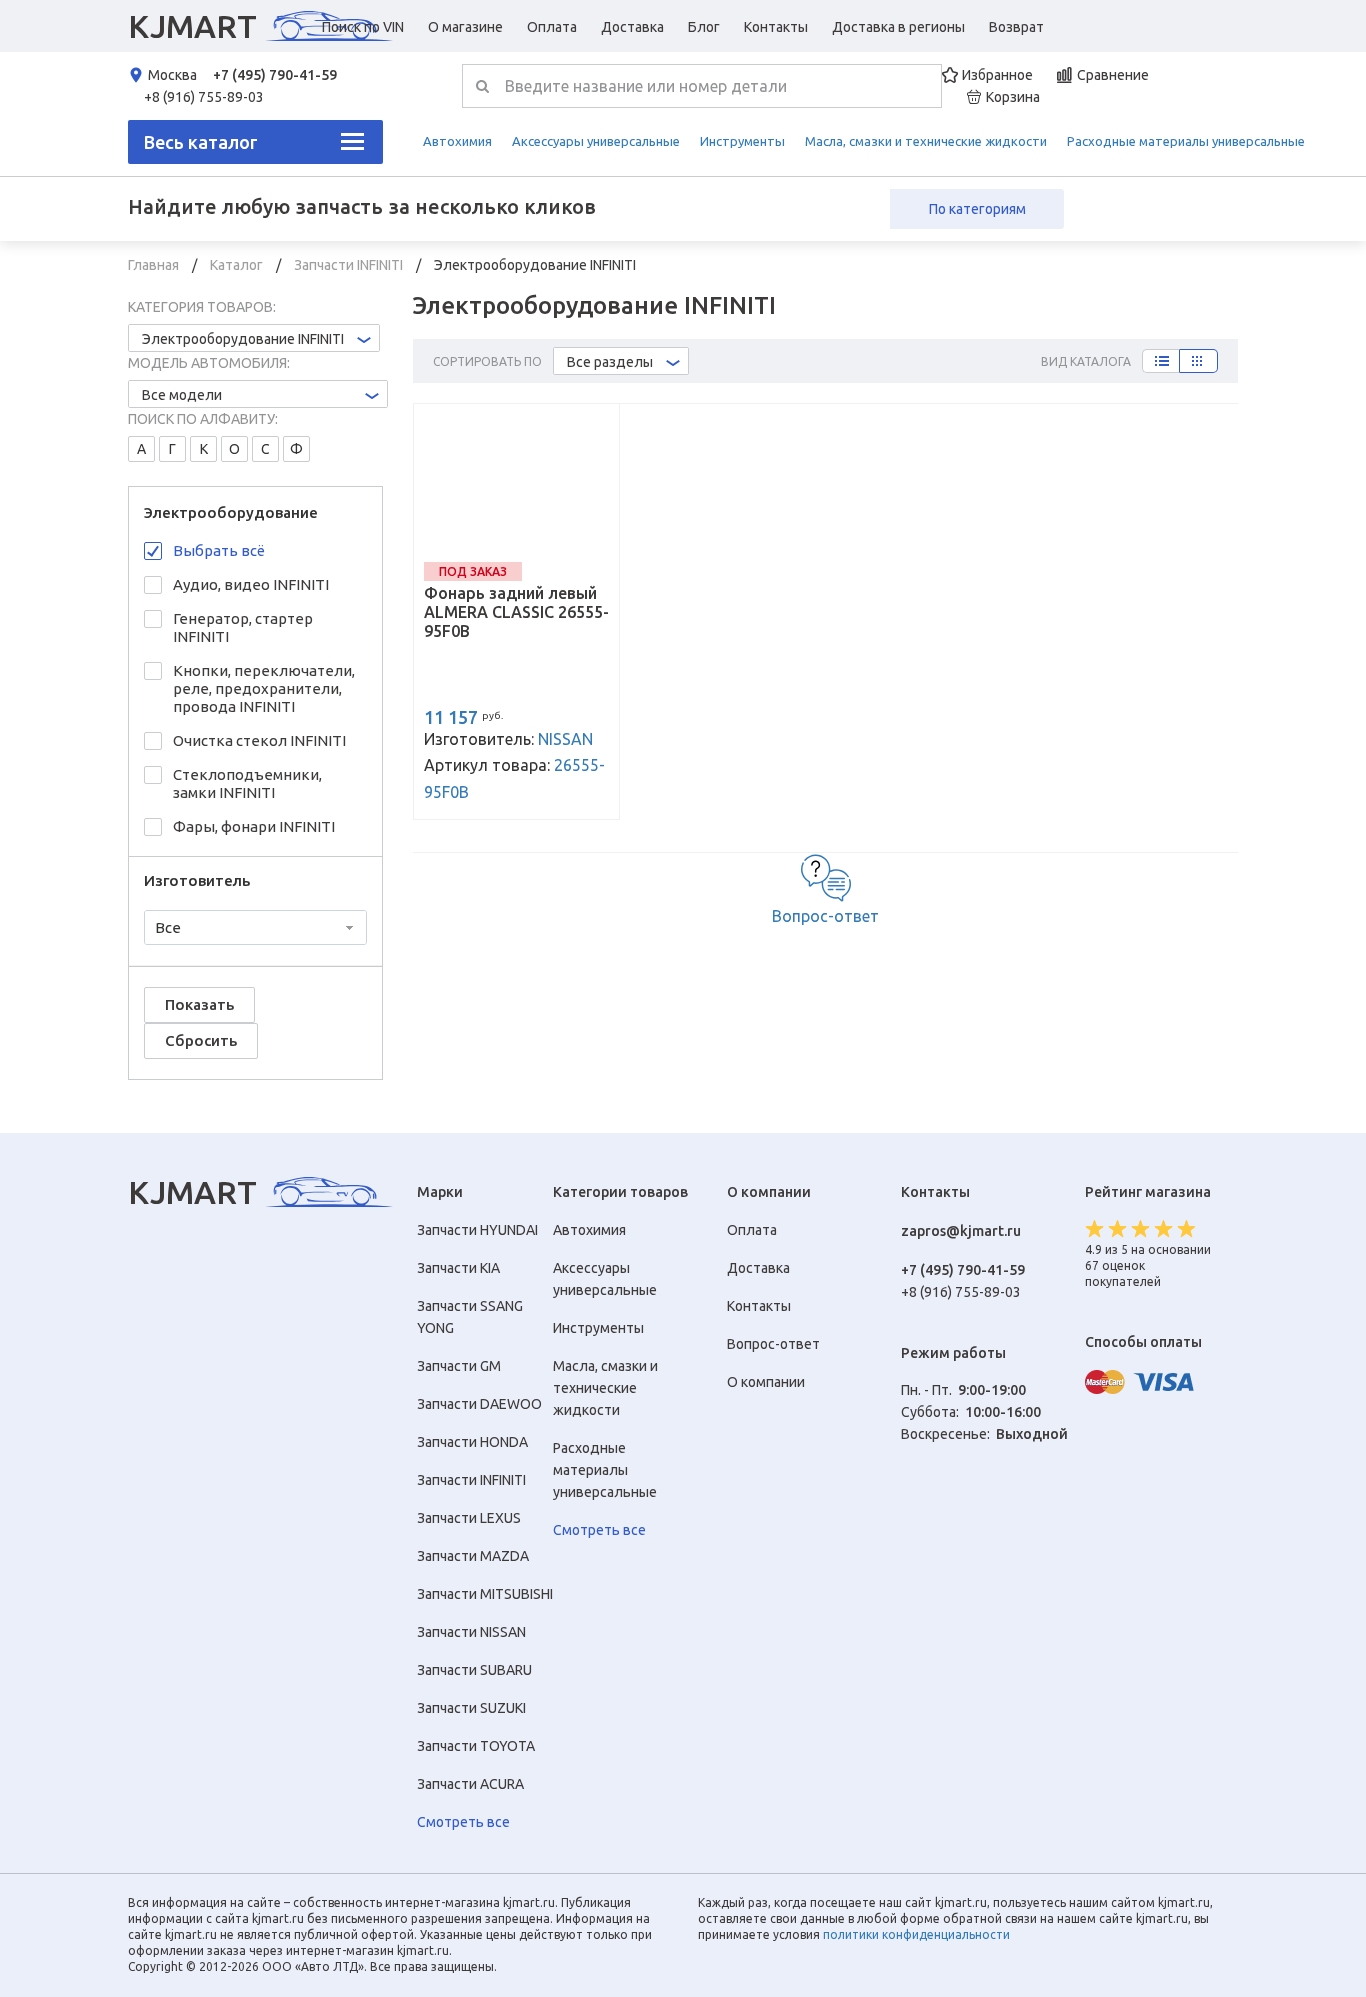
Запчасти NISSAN (471, 1632)
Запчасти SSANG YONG (470, 1317)
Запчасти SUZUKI (471, 1708)
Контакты (776, 27)
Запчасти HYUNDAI (477, 1230)
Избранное (997, 75)
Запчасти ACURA (470, 1784)
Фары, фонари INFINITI (254, 826)
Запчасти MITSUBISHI (485, 1594)
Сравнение (1113, 75)
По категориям (977, 209)
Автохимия (457, 141)
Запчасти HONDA (472, 1442)
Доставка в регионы (898, 27)
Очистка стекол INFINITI (259, 740)
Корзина (1013, 97)
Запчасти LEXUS (469, 1518)
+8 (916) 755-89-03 (204, 97)
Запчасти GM (459, 1366)
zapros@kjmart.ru (961, 1231)
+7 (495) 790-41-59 (275, 75)
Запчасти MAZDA (473, 1556)
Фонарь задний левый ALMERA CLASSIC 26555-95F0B (516, 612)
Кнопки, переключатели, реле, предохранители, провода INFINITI (264, 688)
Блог (704, 27)
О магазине (465, 27)
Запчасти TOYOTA (476, 1746)
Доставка (632, 27)
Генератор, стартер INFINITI (243, 627)
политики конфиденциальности (916, 1934)
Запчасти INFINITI (350, 265)
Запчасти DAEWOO (479, 1404)
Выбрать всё (219, 550)
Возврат (1016, 27)
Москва (172, 75)
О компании (766, 1382)
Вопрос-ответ (825, 916)
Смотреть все (463, 1822)
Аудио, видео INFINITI (251, 584)
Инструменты (742, 141)
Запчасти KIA (458, 1268)
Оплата (552, 27)
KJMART (192, 26)
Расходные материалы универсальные (1186, 141)
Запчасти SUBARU (474, 1670)
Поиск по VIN (363, 27)
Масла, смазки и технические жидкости (926, 141)
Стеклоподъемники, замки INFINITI (247, 783)
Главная (155, 265)
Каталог (238, 265)
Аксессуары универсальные (596, 141)
